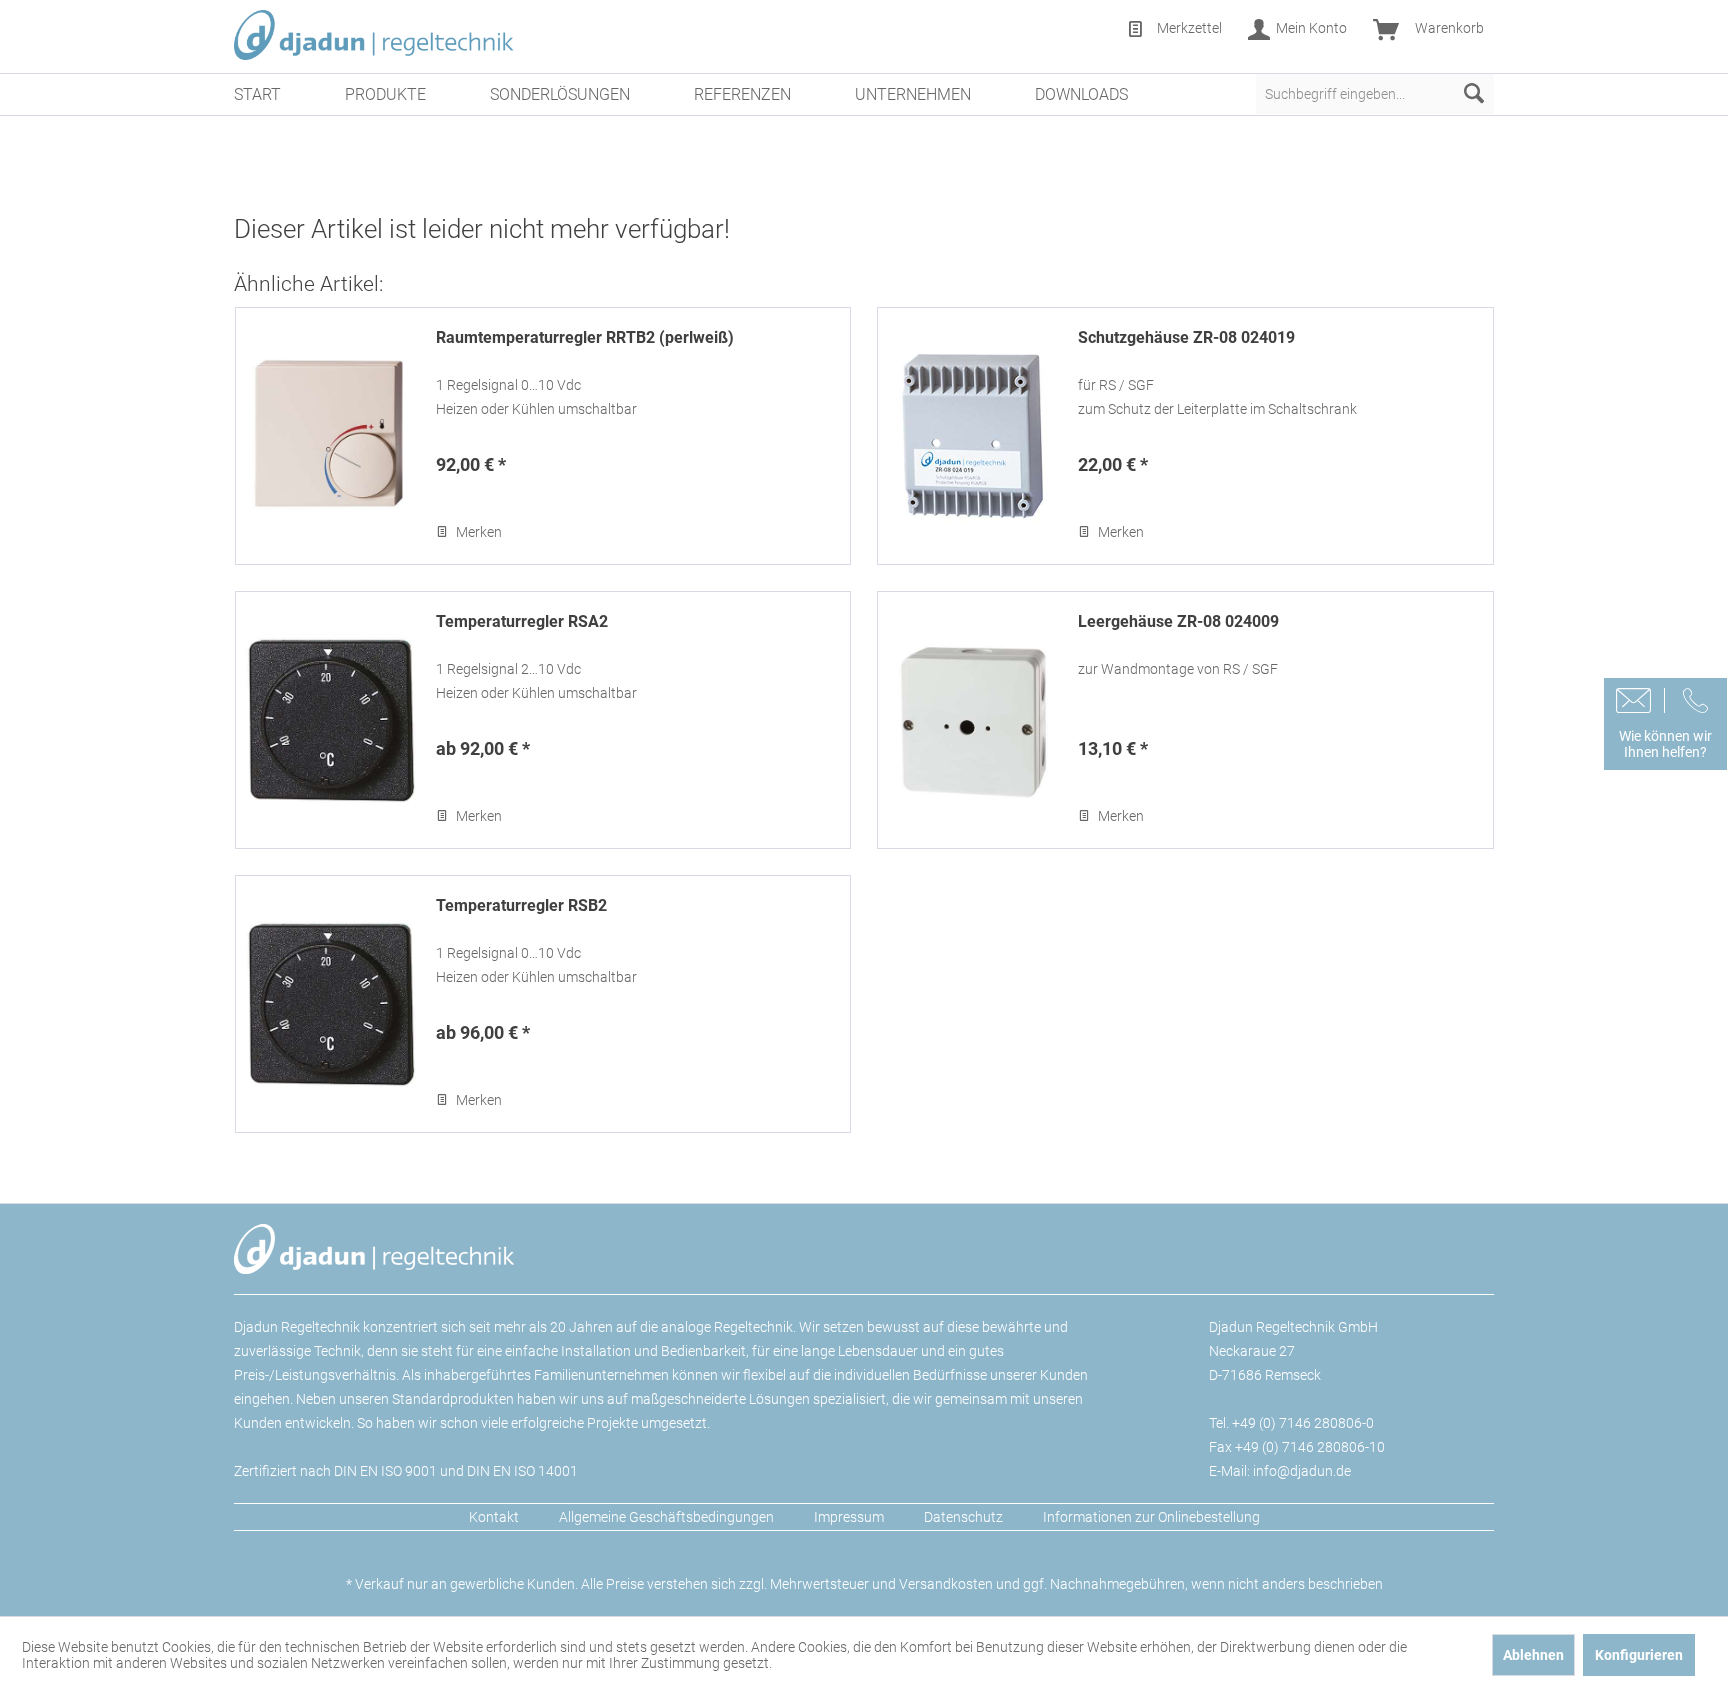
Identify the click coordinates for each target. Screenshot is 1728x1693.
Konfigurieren (1639, 1655)
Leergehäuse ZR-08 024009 (1178, 621)
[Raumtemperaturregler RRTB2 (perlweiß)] (331, 436)
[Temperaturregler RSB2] (331, 1004)
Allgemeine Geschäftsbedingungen (666, 1517)
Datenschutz (963, 1517)
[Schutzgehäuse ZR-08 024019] (973, 436)
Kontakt (494, 1517)
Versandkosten (946, 1584)
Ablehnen (1533, 1655)
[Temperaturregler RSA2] (331, 720)
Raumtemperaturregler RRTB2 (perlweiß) (585, 337)
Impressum (849, 1517)
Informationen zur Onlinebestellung (1151, 1517)
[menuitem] (1174, 30)
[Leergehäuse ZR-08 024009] (973, 720)
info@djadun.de (1302, 1471)
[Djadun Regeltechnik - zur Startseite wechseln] (374, 35)
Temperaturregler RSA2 (522, 621)
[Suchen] (1474, 94)
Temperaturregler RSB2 (521, 905)
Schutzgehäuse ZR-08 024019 (1186, 337)
